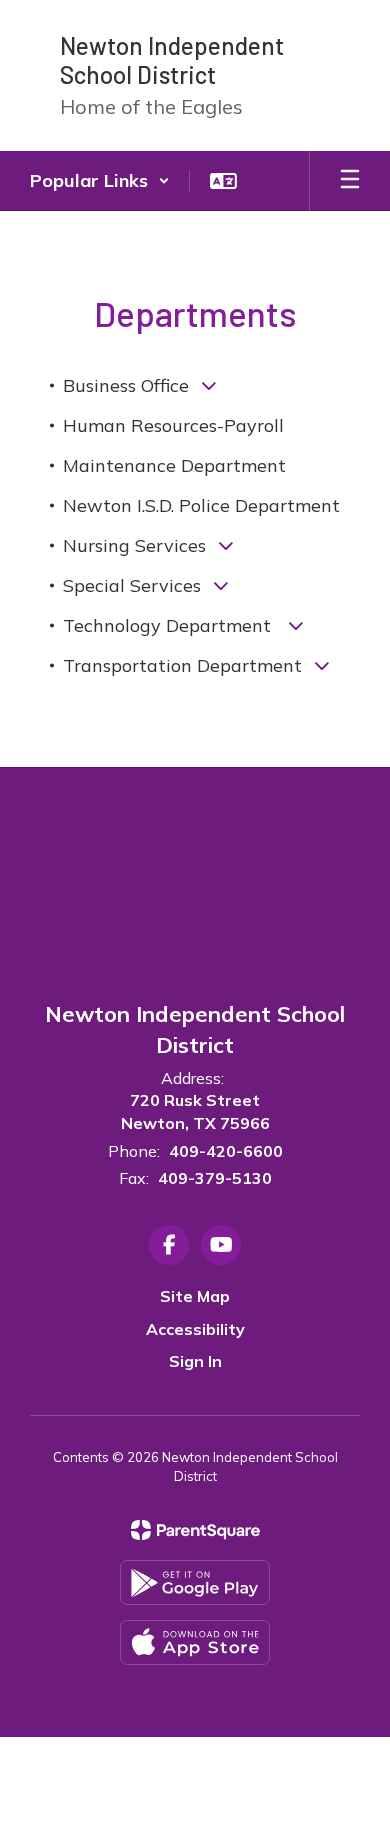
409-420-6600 (226, 1151)
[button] (100, 181)
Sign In (195, 1361)
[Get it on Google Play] (195, 1582)
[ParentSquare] (195, 1530)
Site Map (195, 1296)
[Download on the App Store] (195, 1642)
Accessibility (195, 1329)
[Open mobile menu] (350, 181)
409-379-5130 (215, 1178)
